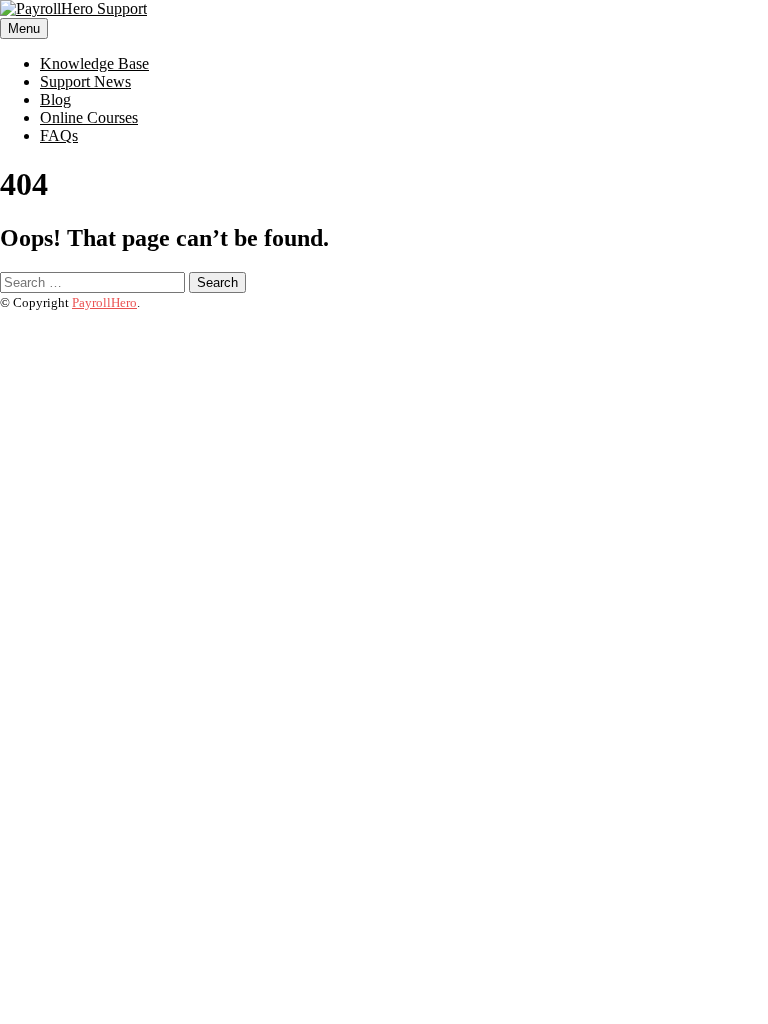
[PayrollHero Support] (73, 8)
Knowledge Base (94, 63)
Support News (85, 81)
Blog (55, 99)
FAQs (59, 135)
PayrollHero (104, 302)
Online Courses (89, 117)
